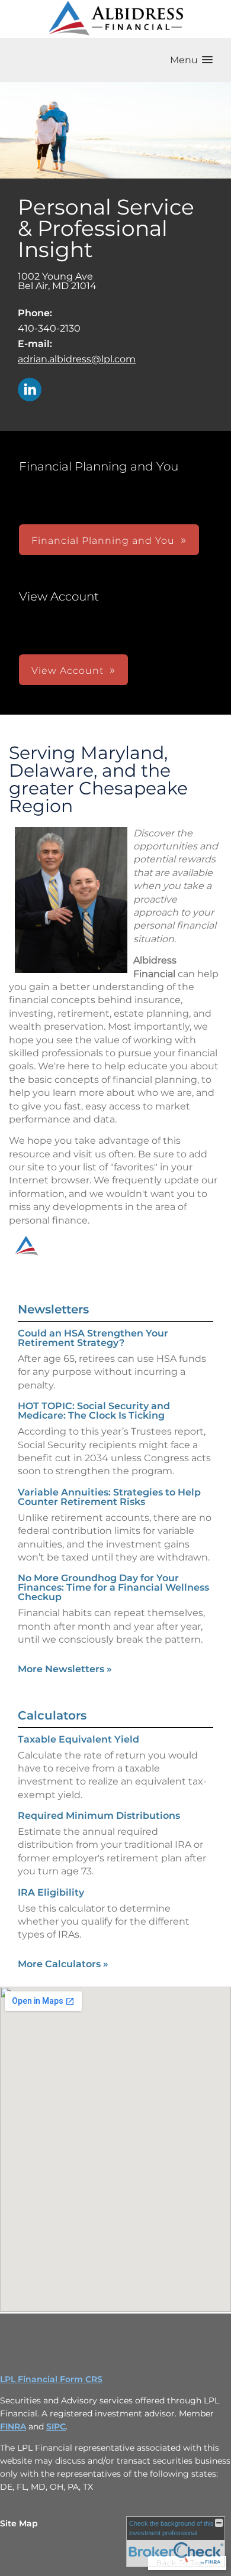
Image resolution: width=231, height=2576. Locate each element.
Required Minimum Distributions (99, 1816)
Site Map (19, 2523)
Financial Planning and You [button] (103, 541)
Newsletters (53, 1309)
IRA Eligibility (51, 1892)
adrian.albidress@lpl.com (77, 359)
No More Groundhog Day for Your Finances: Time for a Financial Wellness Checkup (113, 1587)
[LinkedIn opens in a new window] (30, 390)
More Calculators (63, 1964)
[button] (191, 60)
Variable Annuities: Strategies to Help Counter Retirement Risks (109, 1497)
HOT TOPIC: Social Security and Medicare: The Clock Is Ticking (94, 1411)
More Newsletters (65, 1669)
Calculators (52, 1715)
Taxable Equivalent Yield (78, 1739)
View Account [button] (68, 671)
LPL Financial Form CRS (51, 2379)
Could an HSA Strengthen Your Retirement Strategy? (93, 1338)
